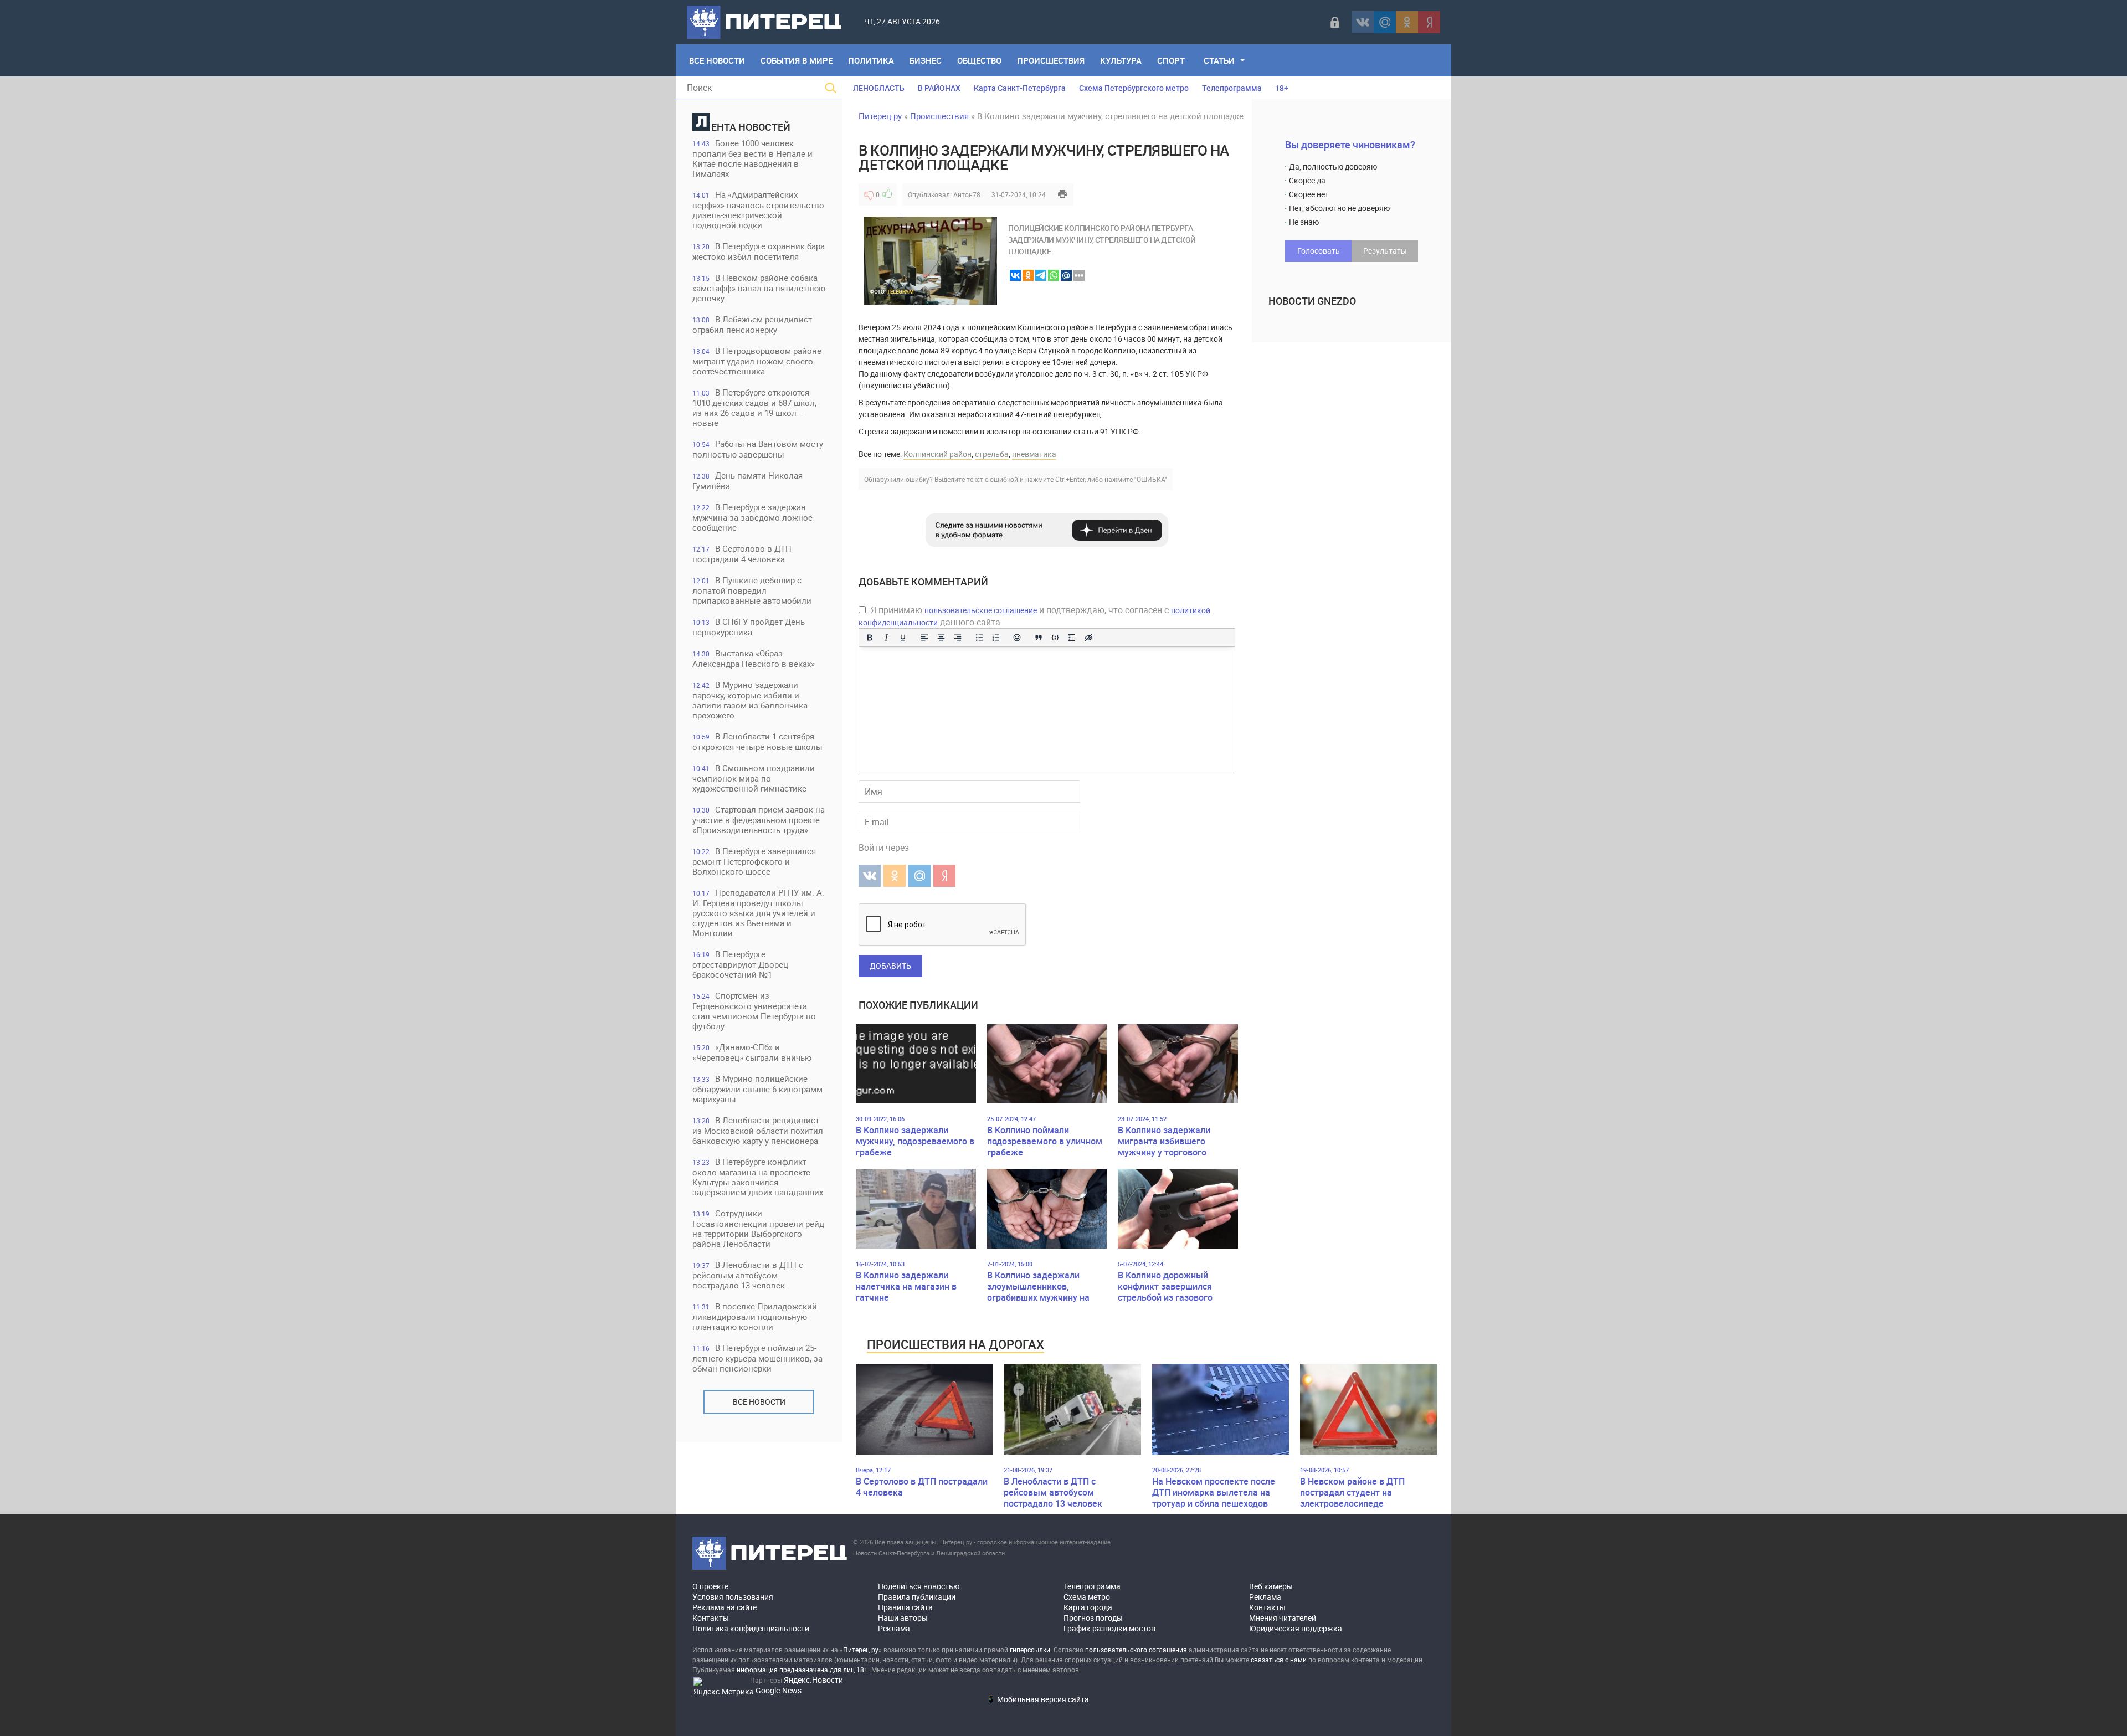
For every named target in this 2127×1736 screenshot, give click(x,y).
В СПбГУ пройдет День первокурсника (749, 627)
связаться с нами (1279, 1660)
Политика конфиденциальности (751, 1628)
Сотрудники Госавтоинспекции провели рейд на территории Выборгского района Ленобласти (758, 1228)
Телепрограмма (1232, 88)
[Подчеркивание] (903, 638)
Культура (1121, 60)
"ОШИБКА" (1151, 479)
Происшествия (1051, 60)
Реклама (894, 1628)
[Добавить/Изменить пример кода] (1055, 638)
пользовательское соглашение (981, 610)
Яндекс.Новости (813, 1680)
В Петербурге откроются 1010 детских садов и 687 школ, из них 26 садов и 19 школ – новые (754, 407)
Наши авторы (903, 1618)
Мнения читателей (1283, 1618)
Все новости (759, 1402)
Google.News (779, 1690)
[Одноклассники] (1407, 22)
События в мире (797, 60)
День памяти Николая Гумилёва (747, 481)
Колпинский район (937, 454)
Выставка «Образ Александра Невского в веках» (754, 658)
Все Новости (717, 60)
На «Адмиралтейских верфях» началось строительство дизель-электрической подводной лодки (758, 210)
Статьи (1219, 60)
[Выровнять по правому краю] (958, 638)
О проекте (710, 1586)
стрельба (992, 454)
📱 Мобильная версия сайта (1037, 1699)
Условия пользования (733, 1597)
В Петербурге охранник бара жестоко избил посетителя (759, 251)
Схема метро (1087, 1597)
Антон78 (967, 194)
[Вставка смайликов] (1018, 638)
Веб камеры (1271, 1586)
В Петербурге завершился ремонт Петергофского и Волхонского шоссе (754, 861)
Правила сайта (905, 1607)
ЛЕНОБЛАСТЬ (879, 88)
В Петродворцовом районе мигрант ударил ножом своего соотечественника (757, 361)
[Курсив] (886, 638)
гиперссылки (1030, 1650)
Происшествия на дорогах (955, 1344)
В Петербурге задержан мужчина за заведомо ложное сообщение (752, 517)
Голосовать (1319, 251)
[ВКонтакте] (1363, 22)
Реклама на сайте (725, 1607)
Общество (979, 60)
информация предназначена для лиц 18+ (802, 1670)
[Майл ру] (1385, 22)
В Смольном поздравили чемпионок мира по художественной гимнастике (754, 778)
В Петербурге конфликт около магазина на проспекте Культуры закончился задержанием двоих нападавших (758, 1177)
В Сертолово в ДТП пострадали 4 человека (742, 554)
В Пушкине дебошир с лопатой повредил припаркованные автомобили (752, 590)
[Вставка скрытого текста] (1088, 638)
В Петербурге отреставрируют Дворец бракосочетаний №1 (740, 964)
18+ (1282, 88)
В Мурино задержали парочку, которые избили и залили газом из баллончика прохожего (750, 700)
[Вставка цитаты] (1039, 638)
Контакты (711, 1618)
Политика (871, 60)
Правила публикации (917, 1597)
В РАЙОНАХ (939, 88)
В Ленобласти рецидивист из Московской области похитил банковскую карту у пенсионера (758, 1130)
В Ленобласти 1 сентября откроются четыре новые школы (757, 741)
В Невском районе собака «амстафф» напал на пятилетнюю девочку (759, 288)
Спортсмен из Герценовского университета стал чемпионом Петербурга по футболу (754, 1011)
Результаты (1385, 251)
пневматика (1034, 454)
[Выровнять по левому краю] (924, 638)
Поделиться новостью (919, 1586)
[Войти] (1335, 22)
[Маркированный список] (979, 638)
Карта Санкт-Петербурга (1020, 88)
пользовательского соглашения (1136, 1650)
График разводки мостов (1109, 1628)
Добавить (890, 966)
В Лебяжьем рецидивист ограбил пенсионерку (752, 324)
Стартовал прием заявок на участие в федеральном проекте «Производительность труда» (759, 820)
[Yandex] (1429, 22)
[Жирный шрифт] (870, 638)
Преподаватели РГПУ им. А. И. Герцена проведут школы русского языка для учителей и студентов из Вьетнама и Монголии (758, 913)
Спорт (1171, 60)
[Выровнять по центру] (941, 638)
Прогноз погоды (1093, 1618)
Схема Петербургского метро (1134, 88)
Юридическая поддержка (1296, 1628)
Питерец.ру (880, 116)
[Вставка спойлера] (1072, 638)
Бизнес (926, 60)
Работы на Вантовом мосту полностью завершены (758, 449)
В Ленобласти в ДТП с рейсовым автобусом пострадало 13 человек (748, 1275)
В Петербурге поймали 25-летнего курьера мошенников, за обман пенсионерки (757, 1358)
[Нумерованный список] (996, 638)
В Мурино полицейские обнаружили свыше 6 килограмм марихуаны (757, 1089)
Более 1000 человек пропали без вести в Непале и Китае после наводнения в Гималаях (752, 158)
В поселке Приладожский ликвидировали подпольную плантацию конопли (755, 1316)
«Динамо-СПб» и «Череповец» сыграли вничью (752, 1052)
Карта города (1088, 1607)
